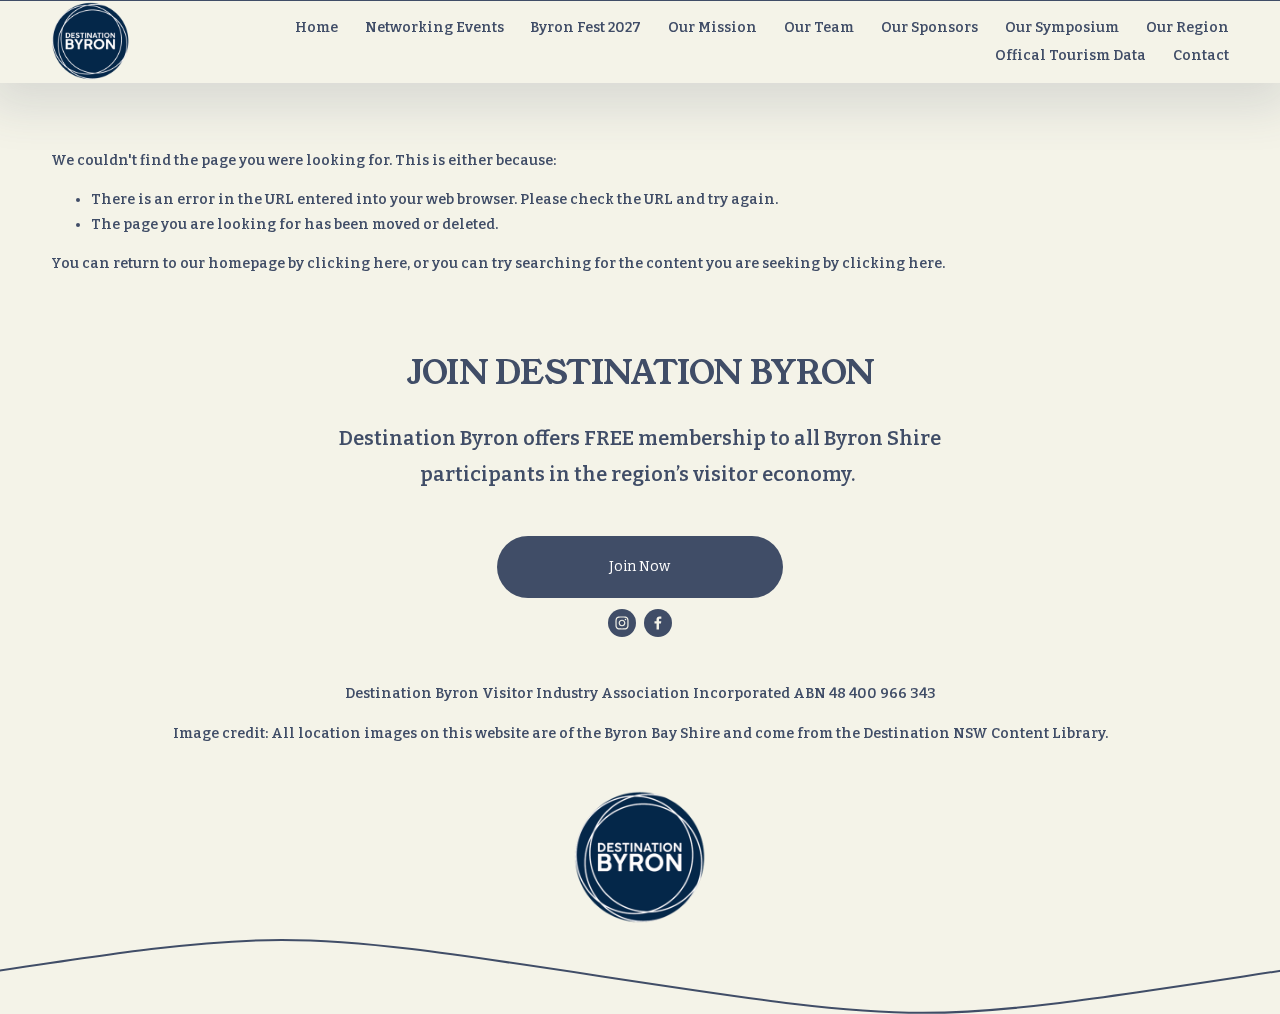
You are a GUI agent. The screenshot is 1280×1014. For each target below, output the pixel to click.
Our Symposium (1062, 27)
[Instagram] (622, 623)
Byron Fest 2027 (585, 27)
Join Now (639, 566)
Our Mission (712, 27)
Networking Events (434, 27)
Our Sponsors (929, 27)
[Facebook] (658, 623)
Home (316, 27)
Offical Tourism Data (1070, 55)
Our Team (819, 27)
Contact (1201, 55)
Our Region (1187, 27)
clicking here (357, 263)
